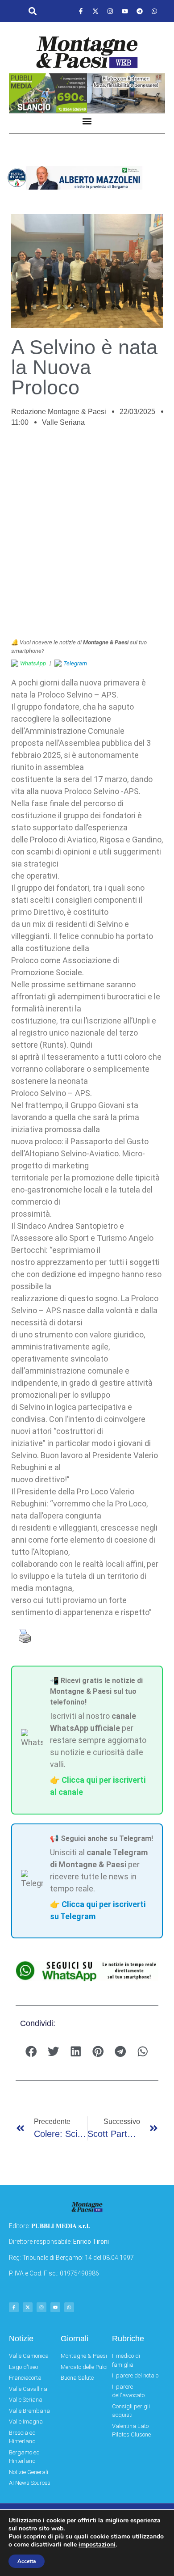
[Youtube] (125, 11)
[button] (32, 11)
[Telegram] (140, 11)
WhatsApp (33, 663)
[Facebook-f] (81, 11)
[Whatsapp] (154, 11)
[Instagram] (110, 11)
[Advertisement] (87, 537)
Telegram (75, 663)
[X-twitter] (95, 11)
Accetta (27, 2561)
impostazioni (97, 2545)
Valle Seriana (63, 422)
